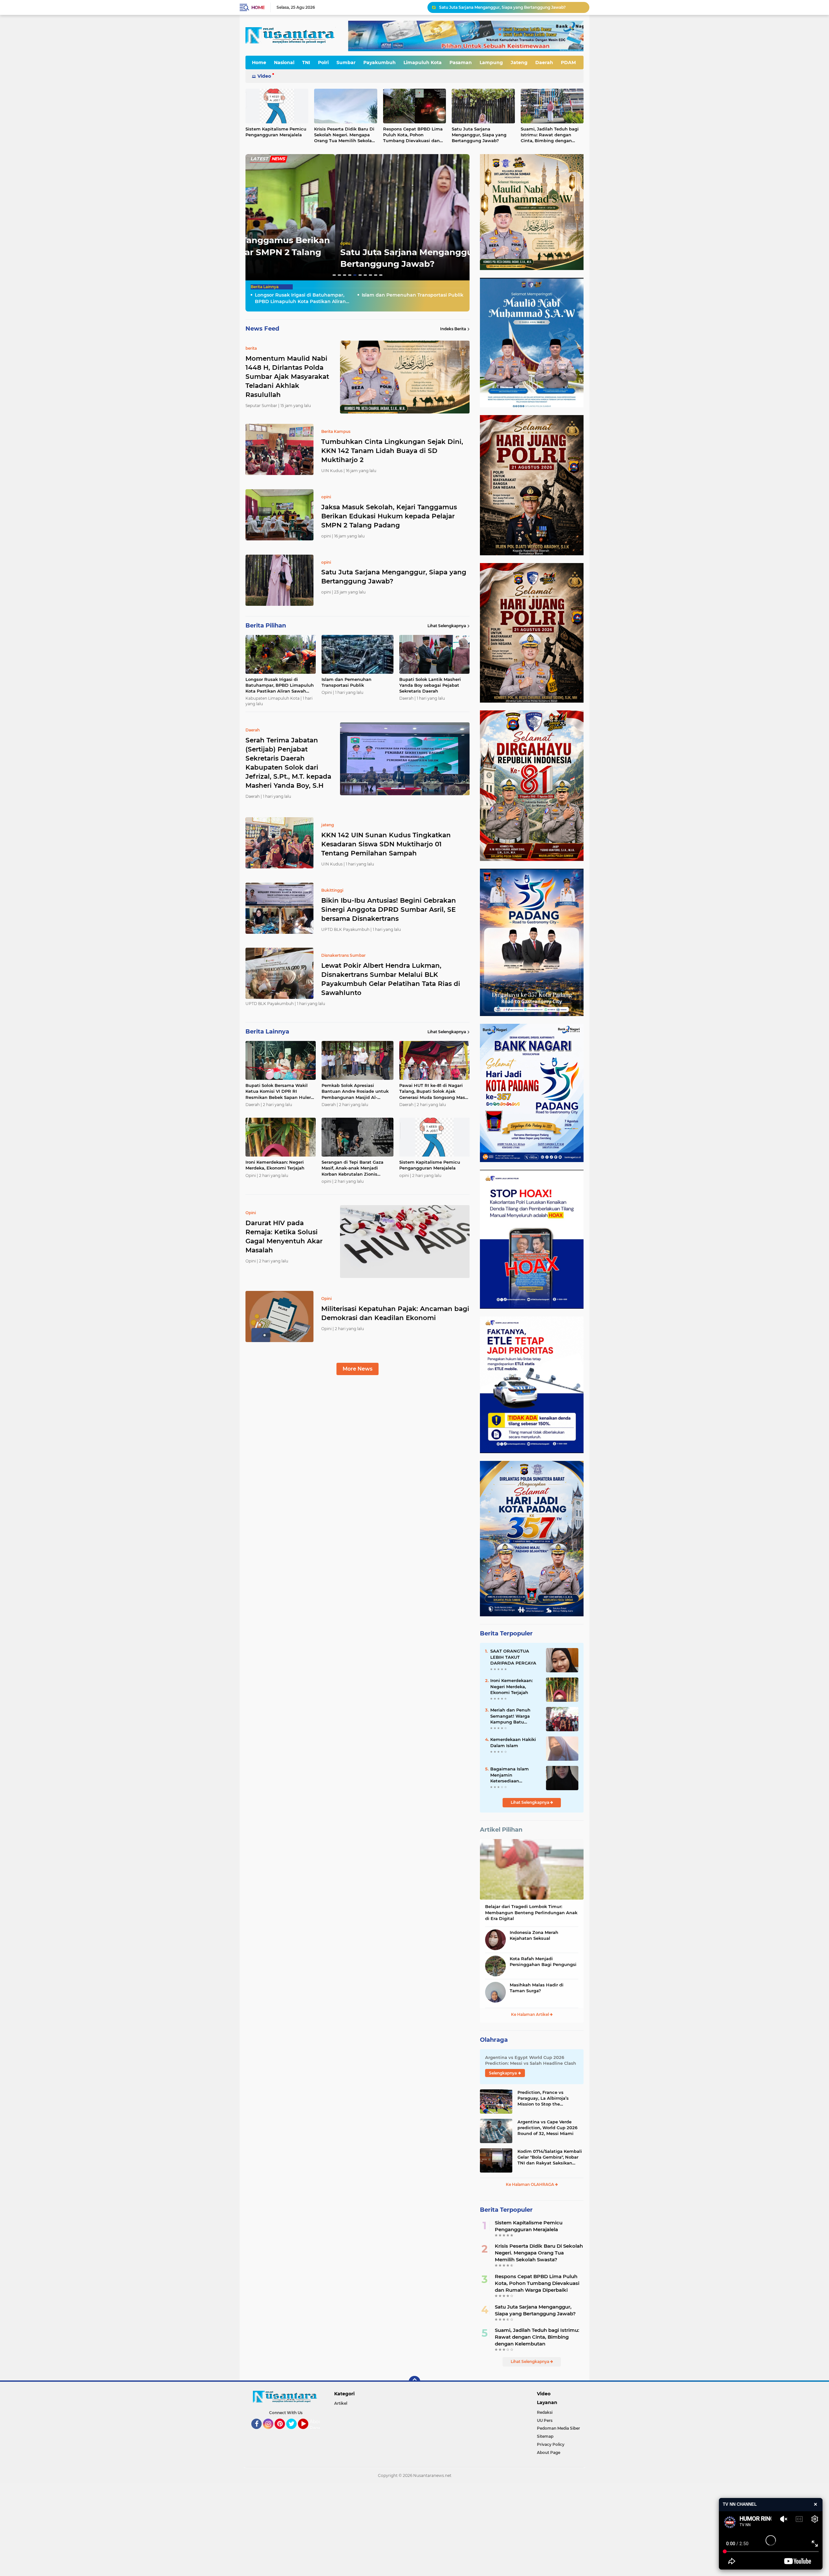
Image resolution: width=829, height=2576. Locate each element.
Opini (303, 255)
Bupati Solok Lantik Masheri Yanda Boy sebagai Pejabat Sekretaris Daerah (511, 7)
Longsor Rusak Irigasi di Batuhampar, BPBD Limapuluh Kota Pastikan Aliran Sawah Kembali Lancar (300, 298)
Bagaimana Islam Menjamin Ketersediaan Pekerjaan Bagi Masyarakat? (510, 1775)
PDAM (568, 62)
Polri (323, 62)
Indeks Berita (453, 329)
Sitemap (545, 2436)
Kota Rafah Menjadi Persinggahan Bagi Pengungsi (543, 1961)
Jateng (519, 62)
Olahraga (494, 2040)
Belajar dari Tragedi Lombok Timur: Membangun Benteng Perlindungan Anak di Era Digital (531, 1912)
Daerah (544, 62)
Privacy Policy (551, 2444)
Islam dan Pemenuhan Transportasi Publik (392, 264)
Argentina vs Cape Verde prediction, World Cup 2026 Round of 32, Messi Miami (547, 2128)
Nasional (284, 62)
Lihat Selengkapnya (447, 626)
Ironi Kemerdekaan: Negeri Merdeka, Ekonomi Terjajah (275, 1165)
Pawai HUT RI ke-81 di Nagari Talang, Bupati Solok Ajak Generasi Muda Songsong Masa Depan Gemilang (433, 1091)
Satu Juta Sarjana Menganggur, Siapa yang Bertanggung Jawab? (479, 135)
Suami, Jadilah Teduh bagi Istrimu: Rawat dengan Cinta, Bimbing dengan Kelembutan (550, 135)
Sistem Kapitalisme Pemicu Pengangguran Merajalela (276, 132)
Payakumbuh (380, 62)
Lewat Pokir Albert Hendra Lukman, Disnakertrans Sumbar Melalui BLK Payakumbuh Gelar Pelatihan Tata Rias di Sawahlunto (391, 979)
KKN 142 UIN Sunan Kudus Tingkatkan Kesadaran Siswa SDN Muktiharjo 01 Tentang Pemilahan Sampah (386, 844)
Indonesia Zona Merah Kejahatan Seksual (534, 1935)
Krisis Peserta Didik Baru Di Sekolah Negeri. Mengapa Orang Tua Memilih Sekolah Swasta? (344, 135)
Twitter (294, 2432)
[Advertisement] (194, 2529)
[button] (334, 275)
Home (258, 7)
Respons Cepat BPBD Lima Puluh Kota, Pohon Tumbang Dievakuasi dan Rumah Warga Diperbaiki (413, 135)
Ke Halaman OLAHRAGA (530, 2184)
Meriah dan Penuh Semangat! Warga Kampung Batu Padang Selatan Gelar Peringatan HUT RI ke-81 (515, 1716)
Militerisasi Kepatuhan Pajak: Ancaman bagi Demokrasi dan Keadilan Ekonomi (395, 1313)
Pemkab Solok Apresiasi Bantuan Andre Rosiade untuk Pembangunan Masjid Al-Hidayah (355, 1091)
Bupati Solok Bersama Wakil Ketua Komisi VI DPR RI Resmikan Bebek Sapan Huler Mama (278, 1091)
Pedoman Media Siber (558, 2428)
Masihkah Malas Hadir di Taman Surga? (537, 1988)
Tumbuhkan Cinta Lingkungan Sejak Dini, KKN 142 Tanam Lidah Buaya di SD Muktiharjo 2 (392, 451)
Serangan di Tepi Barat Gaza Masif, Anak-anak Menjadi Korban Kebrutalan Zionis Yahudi (352, 1168)
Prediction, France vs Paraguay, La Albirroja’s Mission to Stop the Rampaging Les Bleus (543, 2098)
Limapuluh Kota (423, 62)
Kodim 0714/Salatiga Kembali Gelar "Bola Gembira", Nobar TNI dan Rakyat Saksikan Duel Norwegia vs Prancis (550, 2157)
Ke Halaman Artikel (530, 2014)
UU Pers (545, 2420)
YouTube (307, 2432)
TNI (306, 62)
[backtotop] (414, 2382)
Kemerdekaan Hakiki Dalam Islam (513, 1742)
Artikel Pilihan (501, 1830)
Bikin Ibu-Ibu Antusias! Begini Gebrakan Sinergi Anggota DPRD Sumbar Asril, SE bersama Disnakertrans (389, 910)
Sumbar (346, 62)
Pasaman (461, 62)
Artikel (341, 2403)
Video (264, 76)
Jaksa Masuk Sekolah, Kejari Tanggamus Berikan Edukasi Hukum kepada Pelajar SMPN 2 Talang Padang (389, 516)
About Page (317, 2425)
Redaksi (545, 2412)
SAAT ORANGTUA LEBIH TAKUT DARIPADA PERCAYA (513, 1657)
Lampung (491, 62)
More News (358, 1369)
